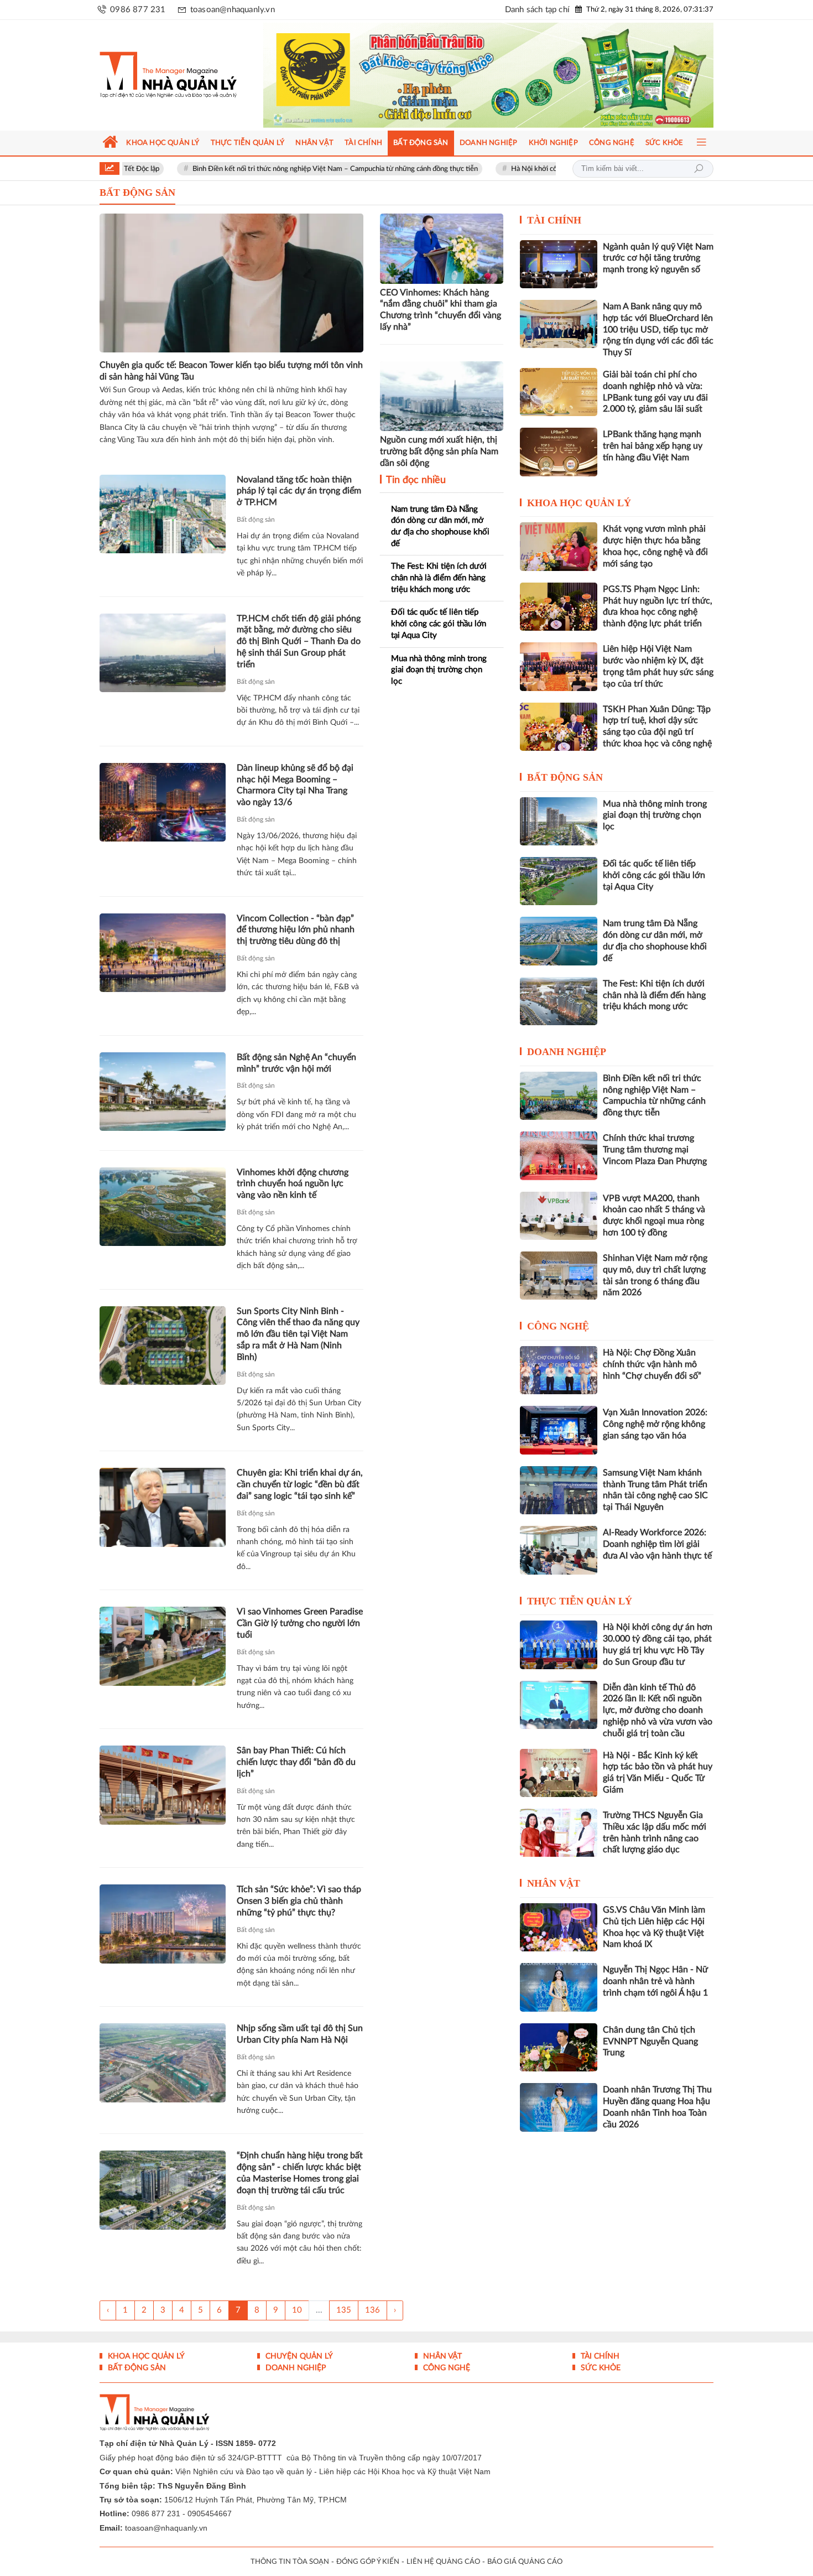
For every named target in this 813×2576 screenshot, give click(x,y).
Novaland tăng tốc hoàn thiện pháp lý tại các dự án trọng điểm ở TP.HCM (299, 491)
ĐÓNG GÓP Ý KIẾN (368, 2562)
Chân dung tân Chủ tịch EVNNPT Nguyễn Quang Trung (650, 2042)
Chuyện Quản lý (298, 2356)
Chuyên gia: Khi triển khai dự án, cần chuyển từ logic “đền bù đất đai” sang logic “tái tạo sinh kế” (300, 1484)
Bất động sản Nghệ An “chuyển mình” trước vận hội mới (296, 1063)
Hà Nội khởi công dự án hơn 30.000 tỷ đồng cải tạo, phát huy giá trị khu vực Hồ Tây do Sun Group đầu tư (658, 1644)
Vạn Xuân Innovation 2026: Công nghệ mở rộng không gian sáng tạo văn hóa (655, 1424)
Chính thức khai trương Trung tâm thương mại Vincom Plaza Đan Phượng (655, 1150)
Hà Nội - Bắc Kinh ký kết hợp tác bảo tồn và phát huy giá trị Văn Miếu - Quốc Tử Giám (658, 1773)
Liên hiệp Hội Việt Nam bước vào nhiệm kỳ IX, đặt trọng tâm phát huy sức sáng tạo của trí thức (658, 666)
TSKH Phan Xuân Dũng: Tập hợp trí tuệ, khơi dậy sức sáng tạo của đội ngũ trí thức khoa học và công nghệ (657, 726)
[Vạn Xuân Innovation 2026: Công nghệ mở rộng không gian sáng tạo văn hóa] (559, 1430)
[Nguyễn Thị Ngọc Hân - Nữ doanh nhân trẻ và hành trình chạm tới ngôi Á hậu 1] (559, 1987)
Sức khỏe (600, 2368)
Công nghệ (558, 1326)
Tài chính (554, 220)
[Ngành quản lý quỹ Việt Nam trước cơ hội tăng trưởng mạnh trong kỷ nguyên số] (559, 264)
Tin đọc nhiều (415, 480)
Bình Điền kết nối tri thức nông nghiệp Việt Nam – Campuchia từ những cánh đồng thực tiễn (248, 169)
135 (344, 2310)
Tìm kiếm (699, 169)
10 (297, 2310)
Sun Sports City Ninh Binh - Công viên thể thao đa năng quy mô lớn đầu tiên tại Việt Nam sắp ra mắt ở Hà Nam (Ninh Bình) (298, 1334)
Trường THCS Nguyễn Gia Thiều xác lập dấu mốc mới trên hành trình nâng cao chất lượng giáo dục (655, 1832)
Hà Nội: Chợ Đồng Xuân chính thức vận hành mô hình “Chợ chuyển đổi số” (652, 1364)
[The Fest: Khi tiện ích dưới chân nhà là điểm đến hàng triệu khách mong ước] (559, 1001)
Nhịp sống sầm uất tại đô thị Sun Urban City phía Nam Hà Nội (300, 2034)
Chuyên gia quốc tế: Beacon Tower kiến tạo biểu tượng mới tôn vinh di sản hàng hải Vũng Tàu (231, 371)
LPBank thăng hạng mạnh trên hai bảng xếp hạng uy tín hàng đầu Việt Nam (653, 446)
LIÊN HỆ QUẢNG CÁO (443, 2562)
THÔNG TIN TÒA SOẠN (290, 2562)
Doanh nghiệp (567, 1052)
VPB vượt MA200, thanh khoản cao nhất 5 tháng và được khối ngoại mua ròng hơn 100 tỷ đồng (654, 1216)
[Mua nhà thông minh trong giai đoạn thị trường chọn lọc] (559, 821)
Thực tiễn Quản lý (580, 1601)
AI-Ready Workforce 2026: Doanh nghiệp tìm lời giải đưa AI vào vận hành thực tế (657, 1544)
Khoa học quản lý (579, 503)
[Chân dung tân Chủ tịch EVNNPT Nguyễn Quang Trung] (559, 2047)
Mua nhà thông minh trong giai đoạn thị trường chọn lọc (439, 670)
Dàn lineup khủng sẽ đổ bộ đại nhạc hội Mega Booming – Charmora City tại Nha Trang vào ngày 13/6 (295, 785)
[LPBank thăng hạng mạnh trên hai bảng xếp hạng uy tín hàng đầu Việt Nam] (559, 452)
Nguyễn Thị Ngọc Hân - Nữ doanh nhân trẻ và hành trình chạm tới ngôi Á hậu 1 (655, 1981)
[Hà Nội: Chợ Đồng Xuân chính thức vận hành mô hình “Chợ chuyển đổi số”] (559, 1370)
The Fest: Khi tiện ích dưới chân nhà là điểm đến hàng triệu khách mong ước (439, 578)
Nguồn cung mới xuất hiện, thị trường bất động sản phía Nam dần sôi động (439, 451)
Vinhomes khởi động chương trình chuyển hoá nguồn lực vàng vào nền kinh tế (293, 1184)
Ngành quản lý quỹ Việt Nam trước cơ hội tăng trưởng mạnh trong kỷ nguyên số (658, 258)
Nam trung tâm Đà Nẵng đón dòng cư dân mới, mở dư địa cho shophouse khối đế (440, 526)
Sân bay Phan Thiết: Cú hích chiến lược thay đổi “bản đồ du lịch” (296, 1762)
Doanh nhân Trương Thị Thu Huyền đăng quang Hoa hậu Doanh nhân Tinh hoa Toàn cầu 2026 (657, 2107)
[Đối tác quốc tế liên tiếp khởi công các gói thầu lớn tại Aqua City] (559, 881)
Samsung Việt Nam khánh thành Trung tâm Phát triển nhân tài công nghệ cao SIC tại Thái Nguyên (655, 1490)
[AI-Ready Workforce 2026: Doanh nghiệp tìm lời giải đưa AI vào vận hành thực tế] (559, 1550)
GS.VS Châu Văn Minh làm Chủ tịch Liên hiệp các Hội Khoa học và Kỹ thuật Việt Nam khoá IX (654, 1927)
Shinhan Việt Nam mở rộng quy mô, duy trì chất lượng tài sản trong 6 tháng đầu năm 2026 (655, 1275)
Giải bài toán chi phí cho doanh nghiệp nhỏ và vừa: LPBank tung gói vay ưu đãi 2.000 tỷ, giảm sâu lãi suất (655, 392)
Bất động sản (256, 520)
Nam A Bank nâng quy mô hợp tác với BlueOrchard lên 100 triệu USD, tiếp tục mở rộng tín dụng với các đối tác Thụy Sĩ (658, 329)
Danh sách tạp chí (537, 10)
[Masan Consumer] (510, 75)
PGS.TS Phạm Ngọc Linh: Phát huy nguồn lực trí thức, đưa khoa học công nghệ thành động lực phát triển (658, 606)
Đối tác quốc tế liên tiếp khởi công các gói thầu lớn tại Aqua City (439, 624)
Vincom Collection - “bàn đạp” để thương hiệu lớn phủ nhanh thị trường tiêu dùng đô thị (296, 930)
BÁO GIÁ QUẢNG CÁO (525, 2562)
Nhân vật (554, 1883)
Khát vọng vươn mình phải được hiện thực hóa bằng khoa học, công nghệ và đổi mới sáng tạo (655, 546)
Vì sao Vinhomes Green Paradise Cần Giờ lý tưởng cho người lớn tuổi (300, 1623)
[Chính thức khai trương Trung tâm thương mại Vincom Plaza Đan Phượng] (559, 1155)
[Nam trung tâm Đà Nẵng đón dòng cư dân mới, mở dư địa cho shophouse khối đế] (559, 941)
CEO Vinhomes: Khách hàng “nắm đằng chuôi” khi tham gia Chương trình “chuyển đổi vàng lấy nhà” (441, 310)
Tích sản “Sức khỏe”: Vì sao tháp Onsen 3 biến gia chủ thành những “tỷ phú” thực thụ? (299, 1901)
